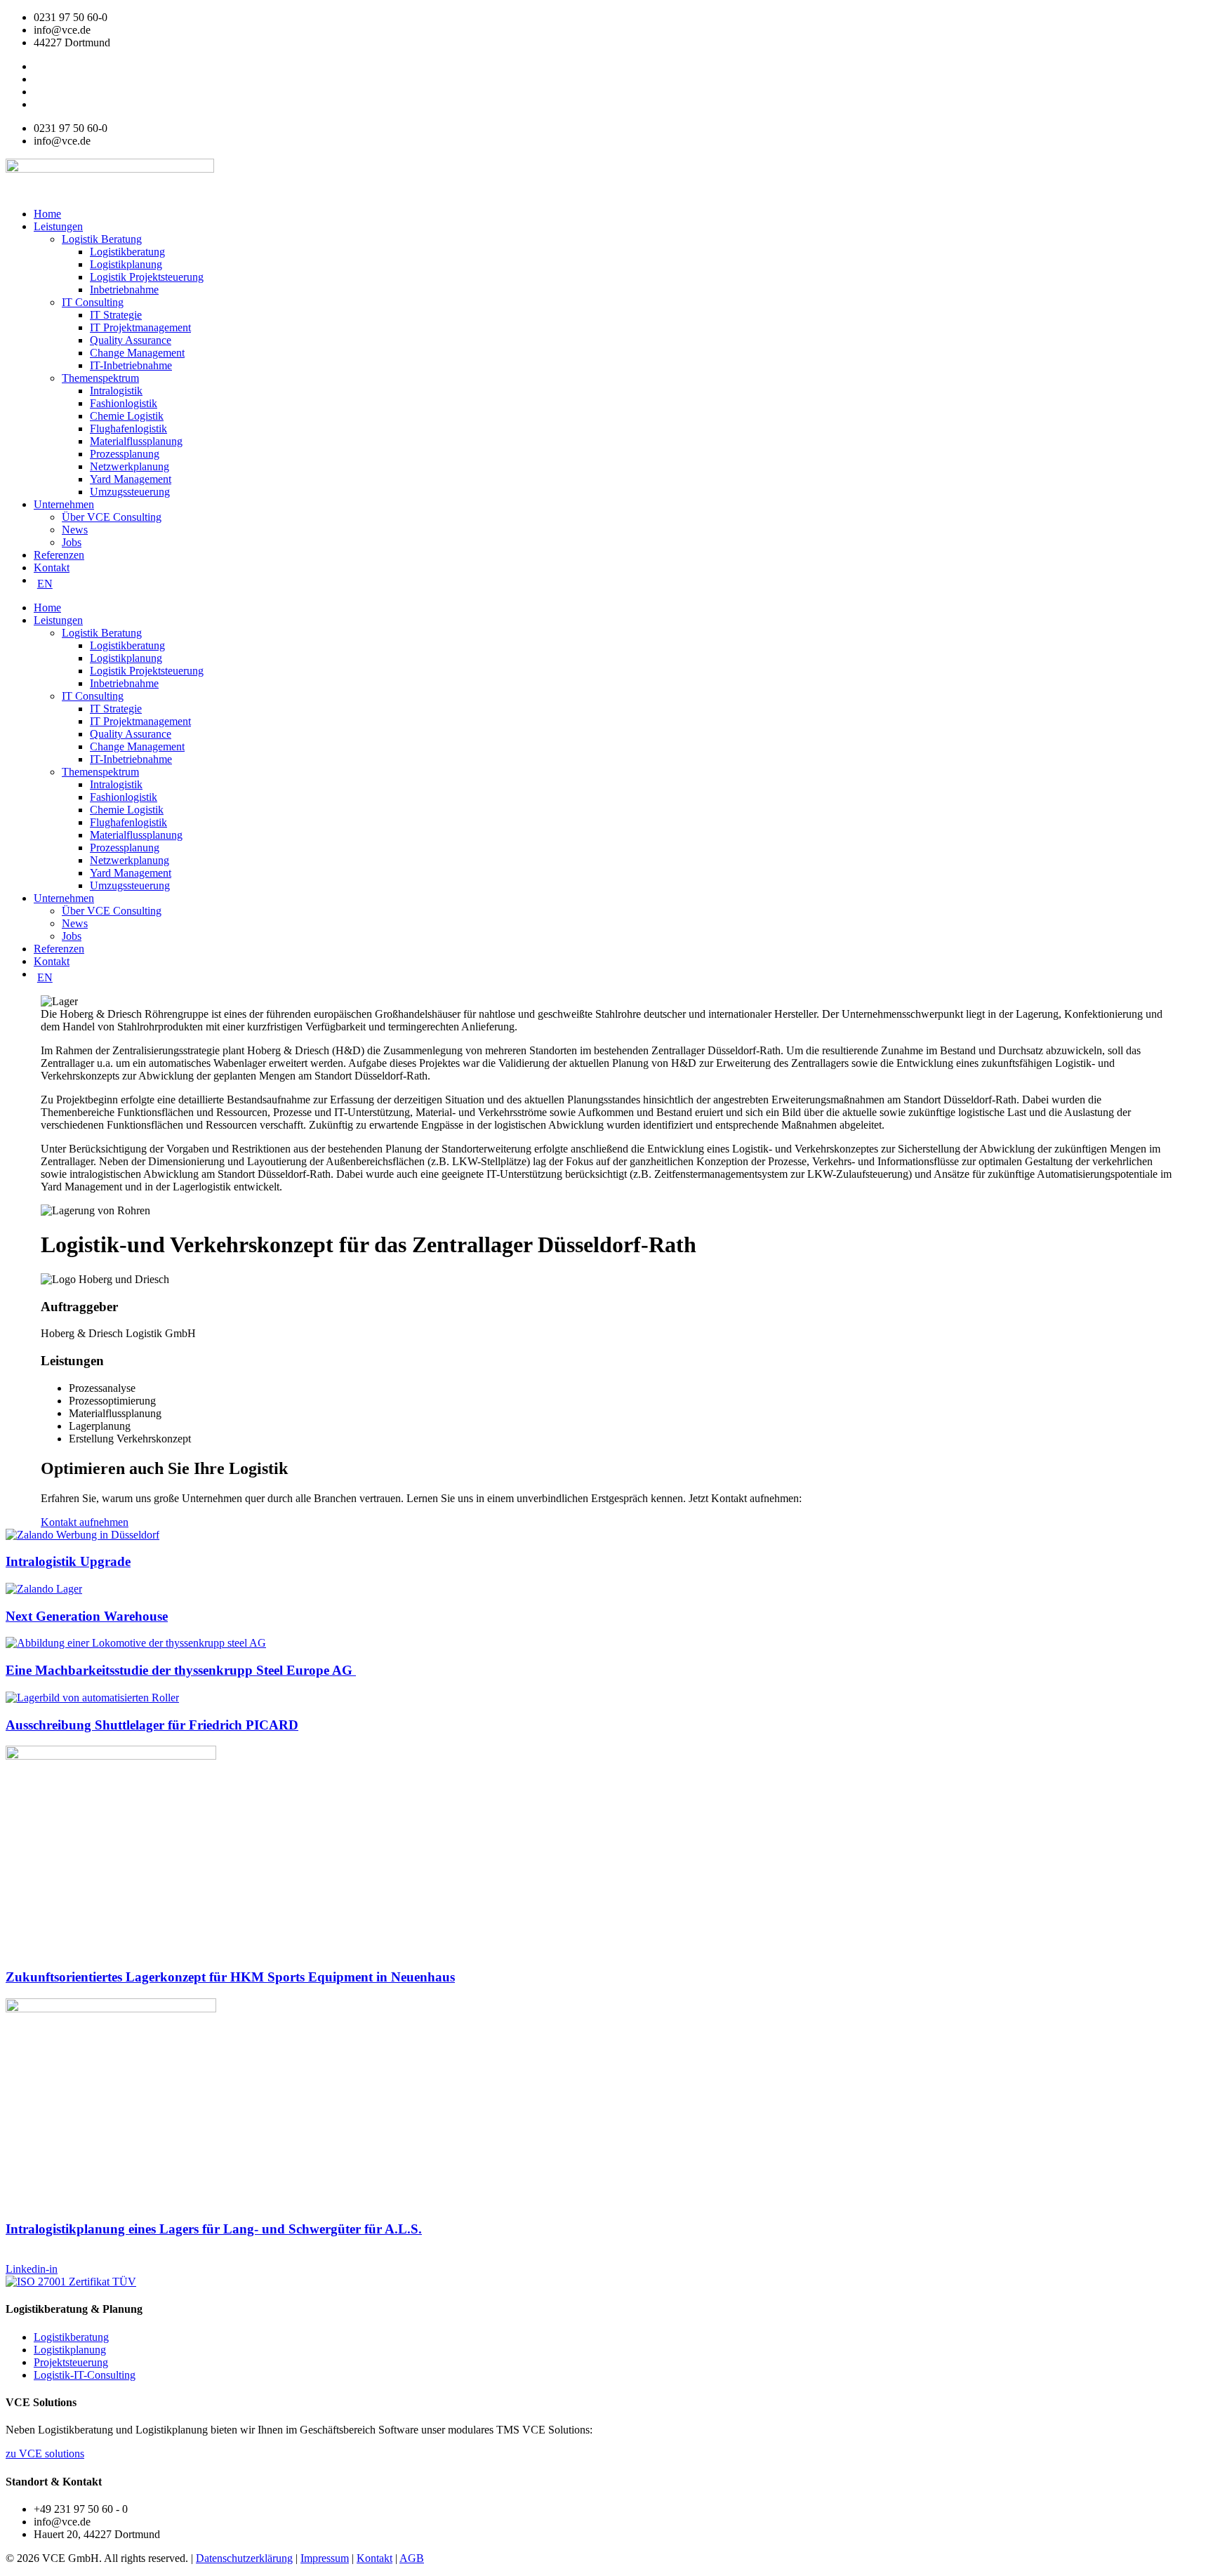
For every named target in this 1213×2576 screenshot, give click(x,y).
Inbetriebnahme (124, 290)
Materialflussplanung (136, 441)
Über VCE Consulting (112, 517)
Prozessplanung (125, 454)
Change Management (137, 353)
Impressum (325, 2558)
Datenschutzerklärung (244, 2558)
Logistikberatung (127, 252)
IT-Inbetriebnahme (131, 365)
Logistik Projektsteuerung (147, 277)
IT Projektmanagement (140, 327)
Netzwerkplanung (130, 466)
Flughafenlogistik (128, 429)
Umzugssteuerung (130, 492)
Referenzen (59, 555)
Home (47, 214)
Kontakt (52, 567)
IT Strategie (116, 315)
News (75, 530)
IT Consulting (93, 302)
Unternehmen (64, 504)
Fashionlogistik (124, 403)
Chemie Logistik (127, 416)
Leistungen (58, 226)
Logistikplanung (126, 264)
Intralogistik (116, 391)
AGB (412, 2558)
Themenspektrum (100, 378)
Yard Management (131, 479)
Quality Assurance (131, 340)
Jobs (72, 542)
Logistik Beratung (102, 239)
